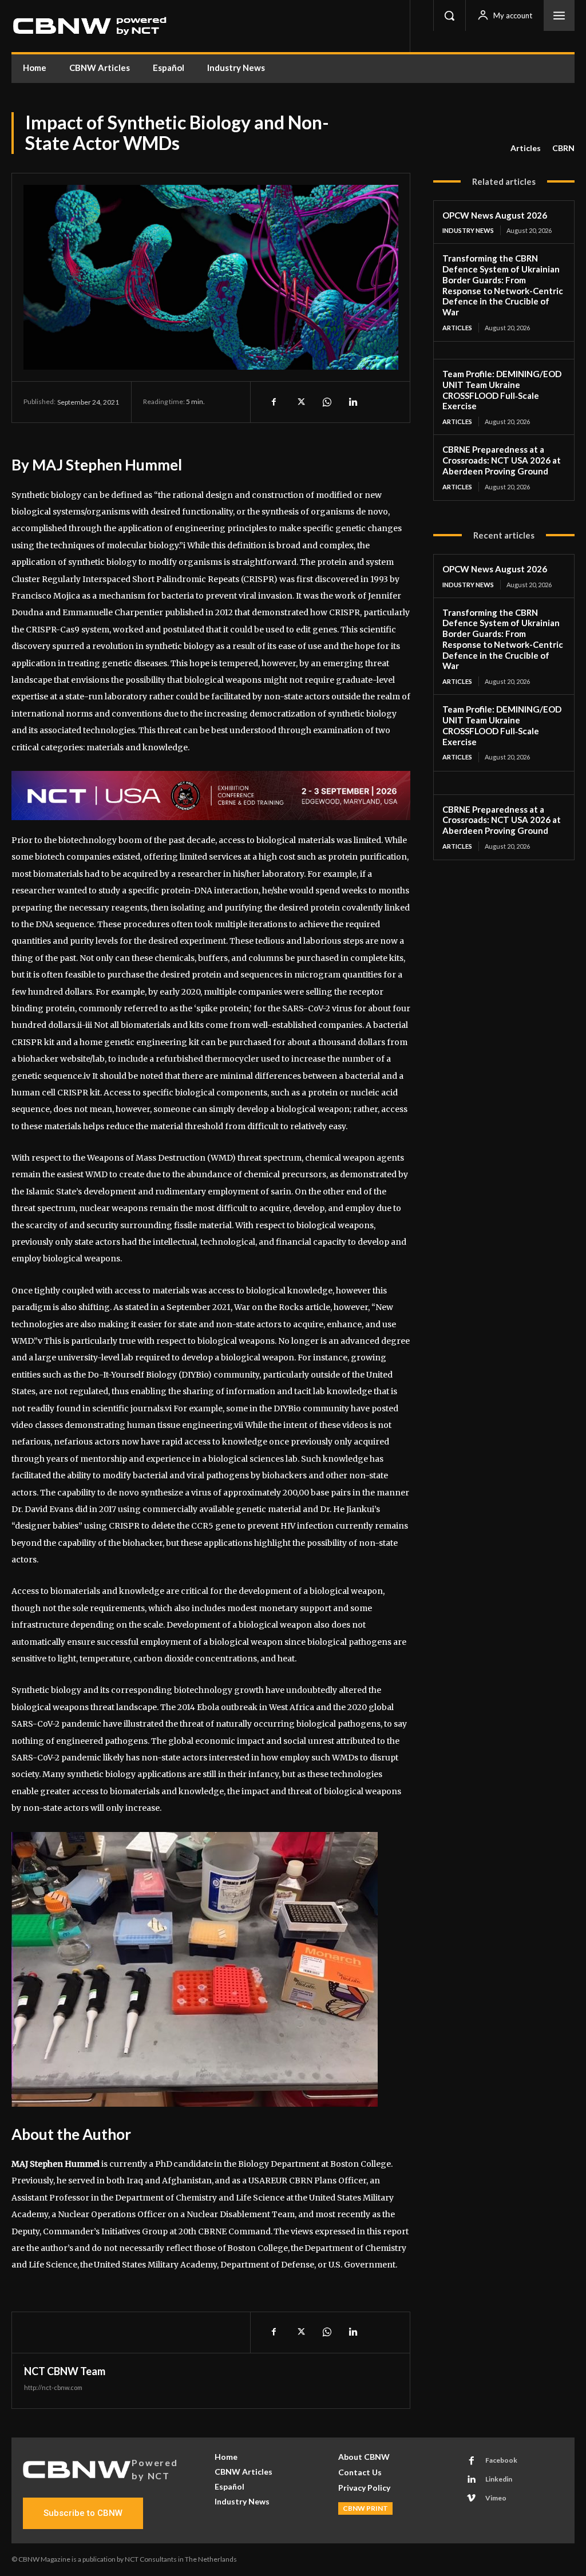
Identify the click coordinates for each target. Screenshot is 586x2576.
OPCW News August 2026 (495, 215)
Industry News (468, 230)
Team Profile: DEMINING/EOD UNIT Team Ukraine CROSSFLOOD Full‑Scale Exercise (502, 390)
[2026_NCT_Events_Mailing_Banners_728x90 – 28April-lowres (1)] (211, 796)
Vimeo (496, 2498)
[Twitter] (300, 402)
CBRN (563, 148)
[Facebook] (274, 402)
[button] (449, 15)
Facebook (501, 2460)
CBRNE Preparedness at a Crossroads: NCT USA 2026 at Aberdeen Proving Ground (502, 460)
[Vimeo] (472, 2499)
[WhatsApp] (326, 402)
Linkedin (499, 2479)
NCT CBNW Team (65, 2371)
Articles (526, 148)
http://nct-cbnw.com (53, 2387)
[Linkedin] (353, 402)
